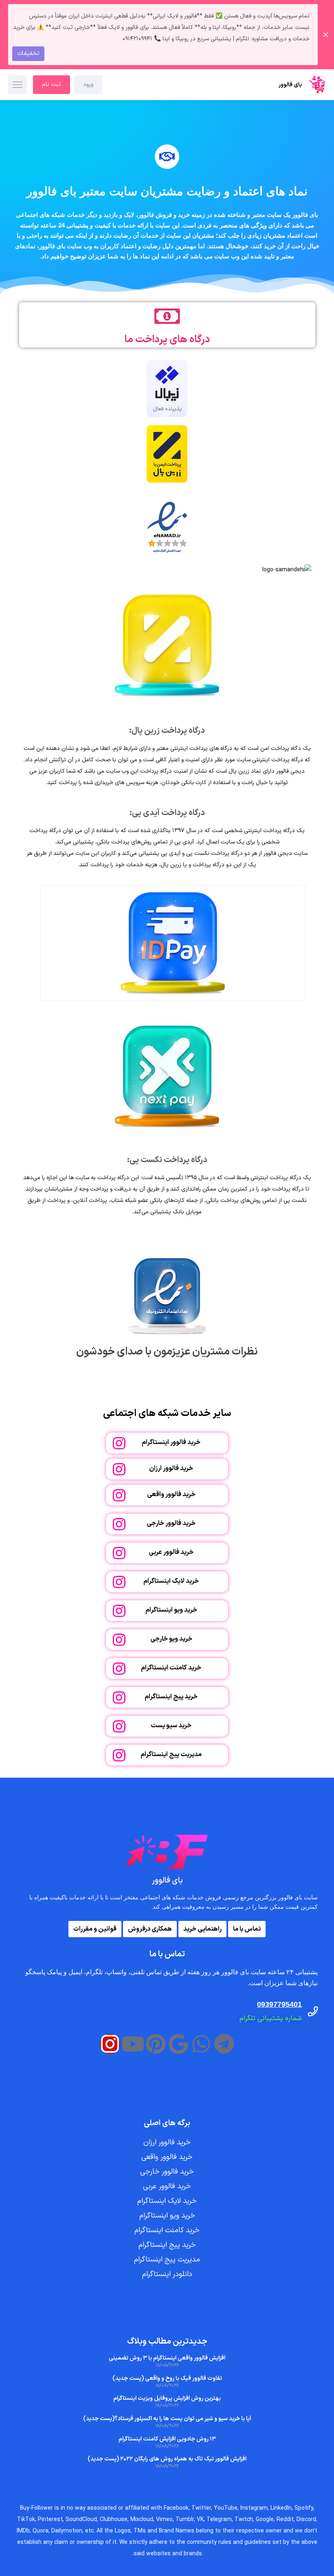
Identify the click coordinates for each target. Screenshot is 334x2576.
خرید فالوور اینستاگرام (171, 1442)
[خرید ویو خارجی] (119, 1640)
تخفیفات (28, 54)
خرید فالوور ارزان (171, 1468)
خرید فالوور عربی (171, 1552)
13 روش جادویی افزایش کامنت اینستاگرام (167, 2439)
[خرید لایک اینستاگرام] (119, 1582)
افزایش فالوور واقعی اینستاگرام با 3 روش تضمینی (167, 2358)
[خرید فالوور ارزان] (119, 1469)
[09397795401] (313, 2011)
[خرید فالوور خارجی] (119, 1524)
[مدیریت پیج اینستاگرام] (119, 1755)
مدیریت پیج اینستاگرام (171, 1754)
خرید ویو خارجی (171, 1639)
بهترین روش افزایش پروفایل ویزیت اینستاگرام (167, 2398)
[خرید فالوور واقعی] (119, 1495)
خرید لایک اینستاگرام (171, 1581)
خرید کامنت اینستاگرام (171, 1668)
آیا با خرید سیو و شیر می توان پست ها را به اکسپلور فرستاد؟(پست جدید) (167, 2419)
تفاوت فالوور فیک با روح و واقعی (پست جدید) (167, 2378)
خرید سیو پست (171, 1726)
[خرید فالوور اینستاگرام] (119, 1443)
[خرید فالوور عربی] (119, 1553)
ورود (88, 84)
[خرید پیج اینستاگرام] (119, 1697)
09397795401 (279, 2004)
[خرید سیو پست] (119, 1726)
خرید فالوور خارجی (171, 1523)
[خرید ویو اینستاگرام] (119, 1611)
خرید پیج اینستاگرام (171, 1697)
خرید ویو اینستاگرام (171, 1610)
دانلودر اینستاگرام (167, 2274)
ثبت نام (52, 84)
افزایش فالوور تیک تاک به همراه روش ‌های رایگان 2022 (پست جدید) (167, 2459)
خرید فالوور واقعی (171, 1494)
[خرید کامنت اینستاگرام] (119, 1668)
